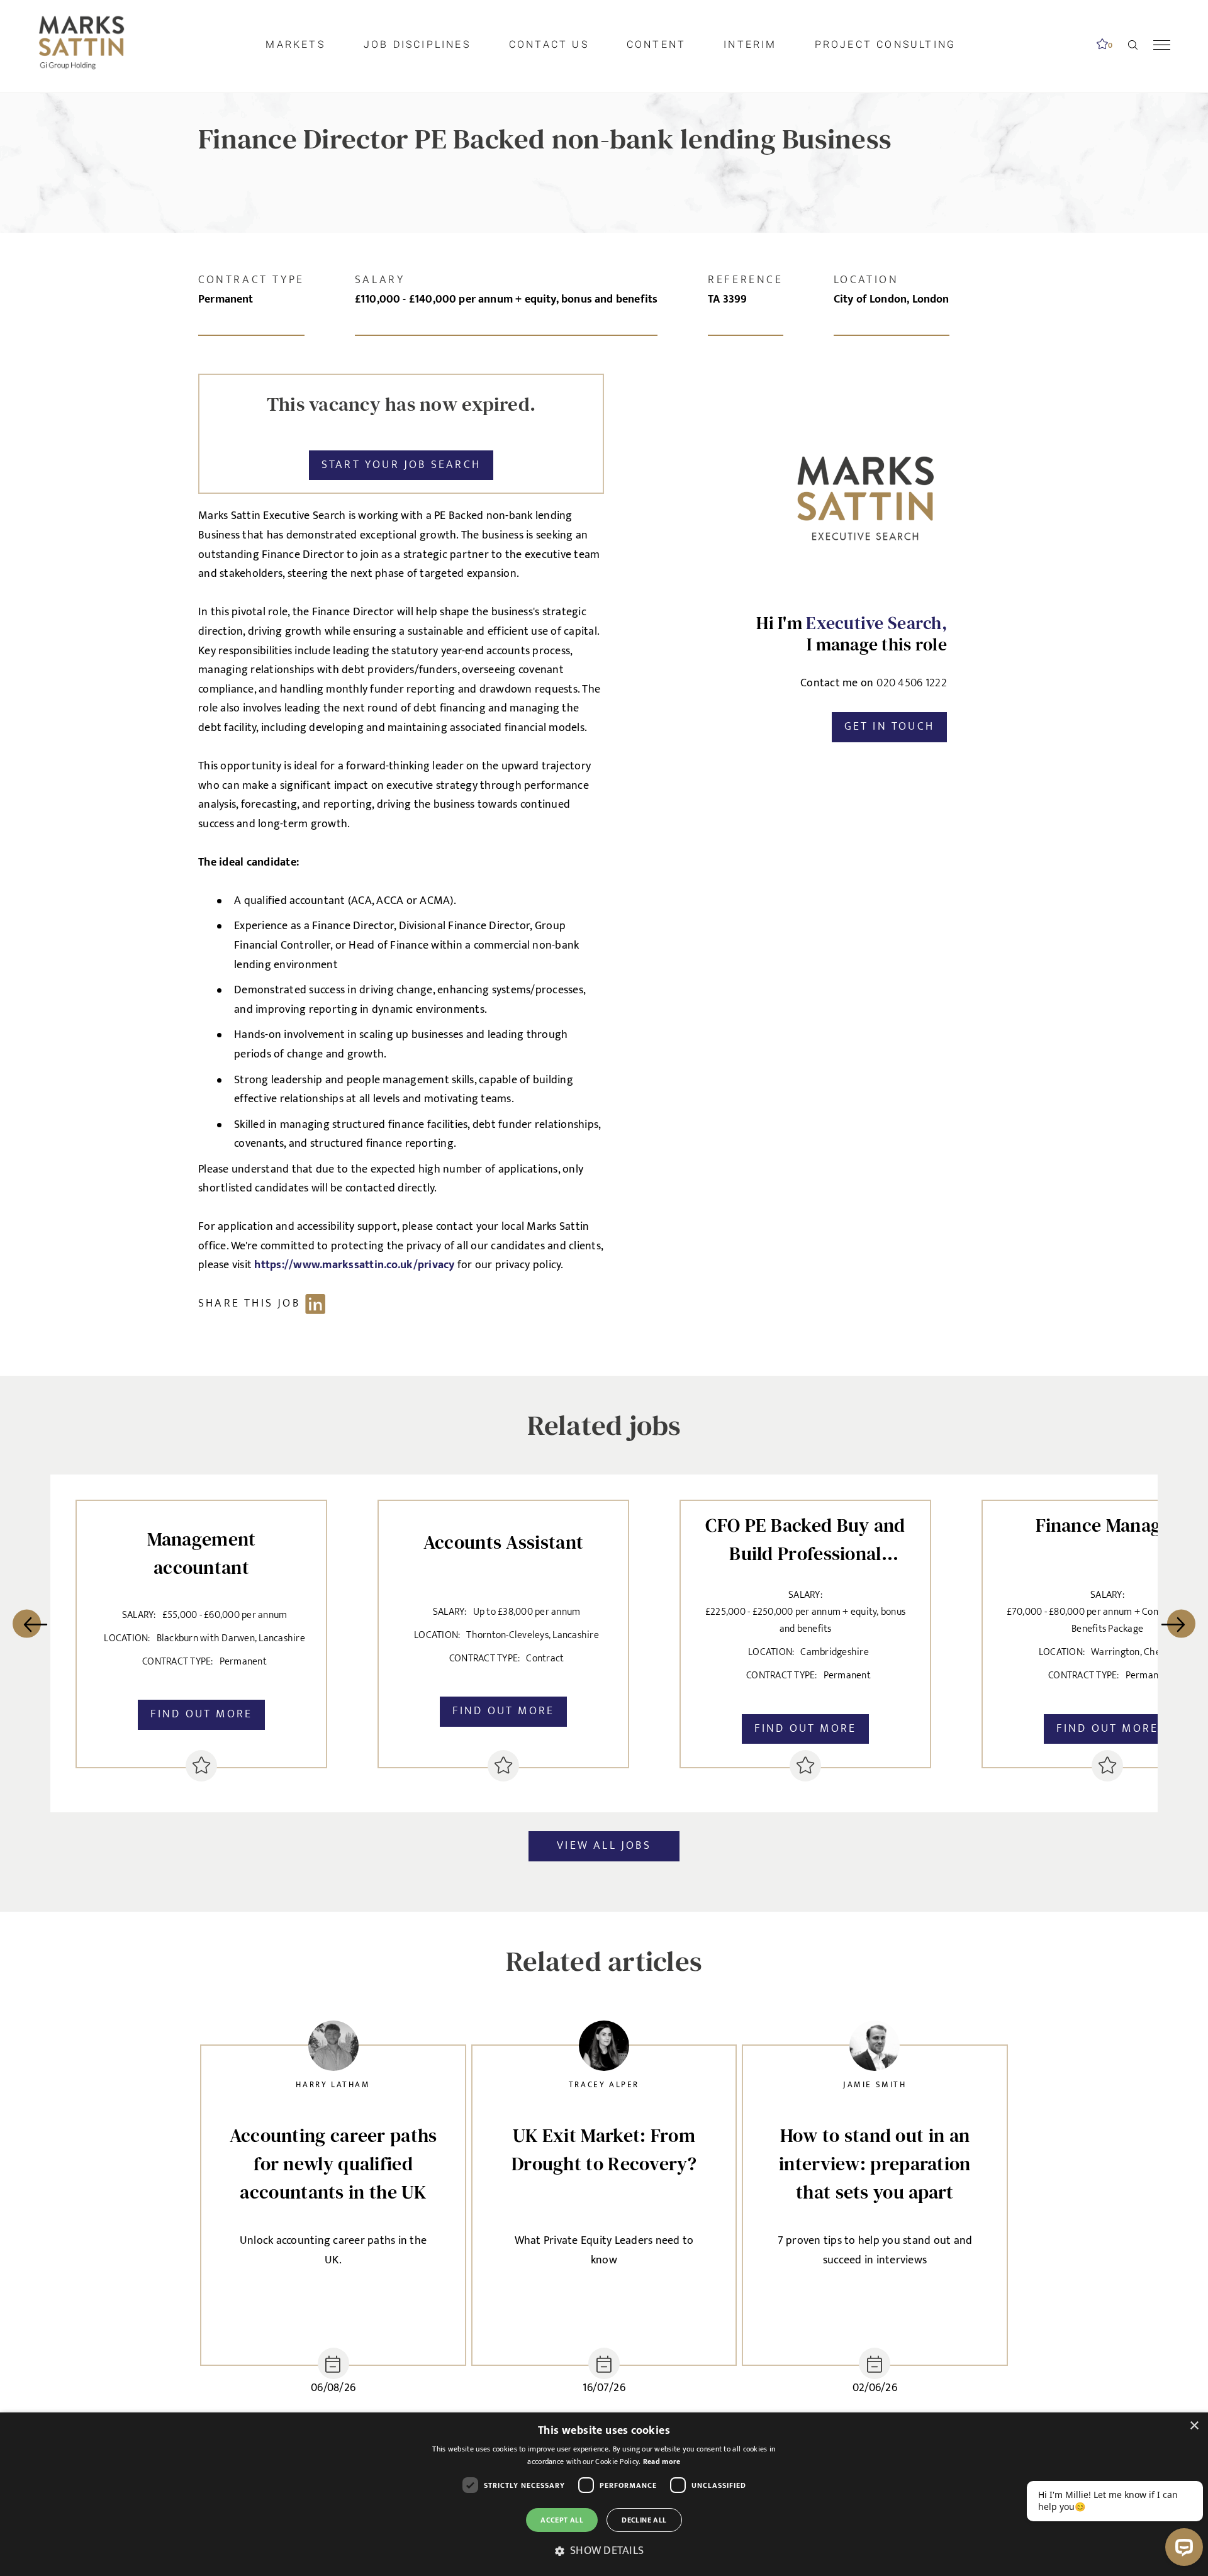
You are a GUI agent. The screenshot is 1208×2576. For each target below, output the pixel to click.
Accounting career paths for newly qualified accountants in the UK (333, 2164)
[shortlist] (201, 1766)
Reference (745, 280)
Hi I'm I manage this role (852, 634)
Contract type (251, 280)
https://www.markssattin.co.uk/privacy (356, 1265)
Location (866, 280)
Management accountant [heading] (202, 1553)
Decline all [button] (644, 2520)
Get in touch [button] (889, 727)
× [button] (1194, 2426)
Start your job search (401, 465)
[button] (604, 2551)
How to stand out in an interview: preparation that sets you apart (875, 2164)
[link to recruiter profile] (333, 2049)
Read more (662, 2462)
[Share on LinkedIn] (268, 1304)
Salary (380, 280)
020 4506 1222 (912, 684)
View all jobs (604, 1846)
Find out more (202, 1714)
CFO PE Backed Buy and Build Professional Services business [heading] (805, 1537)
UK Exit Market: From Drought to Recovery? (604, 2149)
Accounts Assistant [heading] (503, 1542)
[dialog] (604, 2494)
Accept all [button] (562, 2520)
